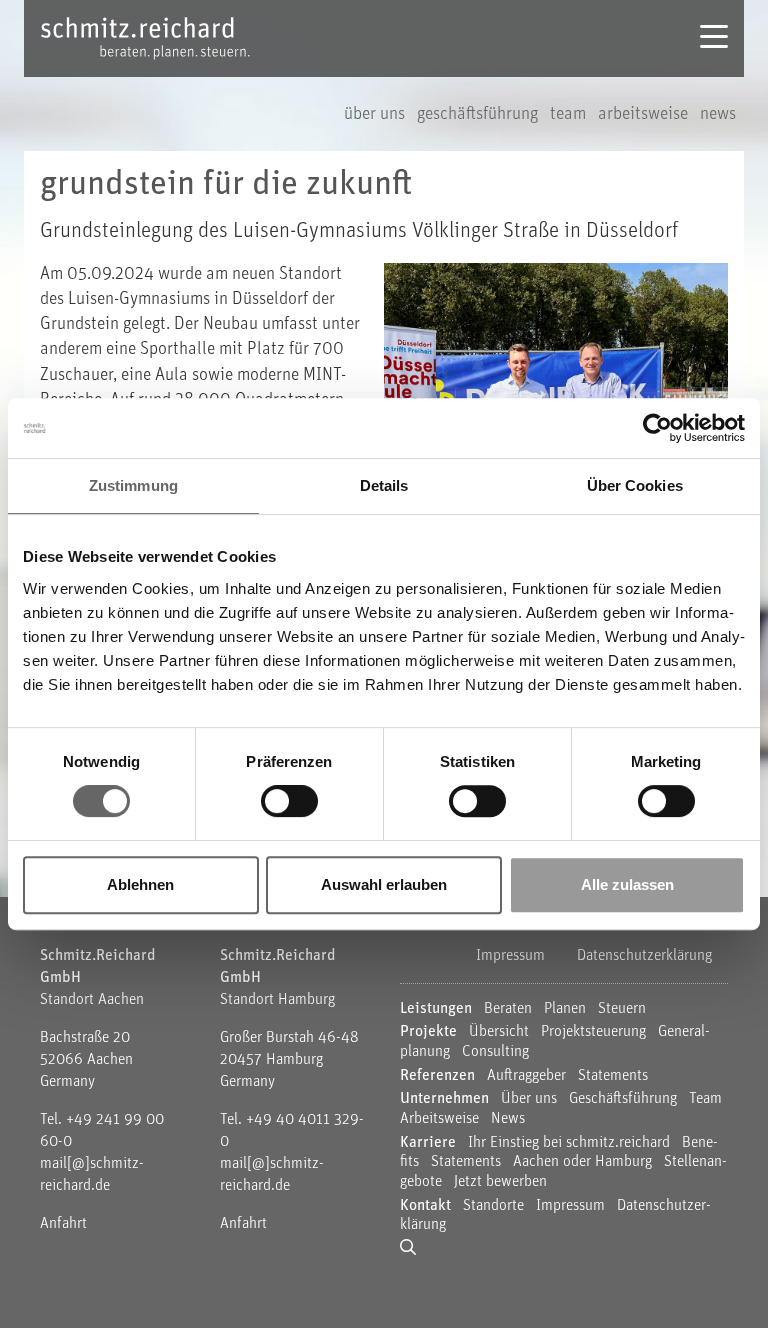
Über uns (376, 115)
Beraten (508, 1009)
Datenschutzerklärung (644, 956)
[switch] (289, 801)
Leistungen (436, 1009)
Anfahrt (63, 1224)
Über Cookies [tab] (635, 485)
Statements (613, 1076)
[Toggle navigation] (714, 39)
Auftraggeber (526, 1076)
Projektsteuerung (595, 1032)
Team (570, 115)
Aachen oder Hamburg (584, 1162)
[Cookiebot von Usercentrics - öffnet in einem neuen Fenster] (657, 428)
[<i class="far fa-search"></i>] (412, 1249)
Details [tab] (384, 485)
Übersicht (499, 1032)
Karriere (428, 1143)
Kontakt (425, 1206)
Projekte (428, 1032)
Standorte (493, 1206)
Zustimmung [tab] (133, 485)
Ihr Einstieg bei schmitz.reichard (569, 1143)
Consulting (495, 1052)
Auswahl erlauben (384, 884)
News (718, 115)
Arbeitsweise (645, 115)
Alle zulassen (627, 884)
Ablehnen (140, 884)
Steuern (622, 1009)
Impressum (510, 956)
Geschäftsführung (479, 115)
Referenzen (437, 1076)
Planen (567, 1009)
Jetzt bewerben (500, 1182)
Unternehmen (444, 1099)
